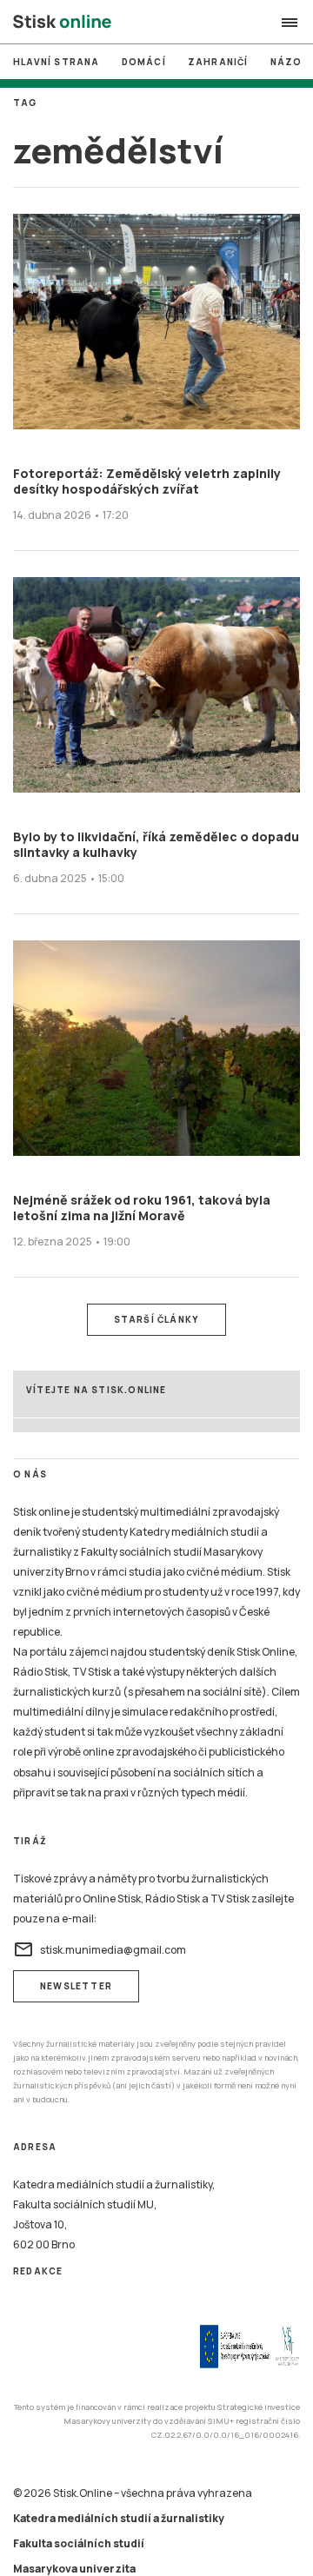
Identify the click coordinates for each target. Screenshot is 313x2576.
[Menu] (290, 23)
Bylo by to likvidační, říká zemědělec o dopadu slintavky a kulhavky (156, 844)
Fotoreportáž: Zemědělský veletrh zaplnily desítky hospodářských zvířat (147, 481)
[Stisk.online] (62, 23)
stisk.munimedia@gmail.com (100, 1949)
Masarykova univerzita (74, 2569)
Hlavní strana (57, 62)
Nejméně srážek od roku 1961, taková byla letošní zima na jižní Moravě (142, 1208)
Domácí (144, 62)
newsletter (76, 1986)
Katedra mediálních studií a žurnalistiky (119, 2518)
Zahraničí (218, 62)
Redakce (38, 2271)
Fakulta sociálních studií (79, 2543)
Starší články (157, 1319)
